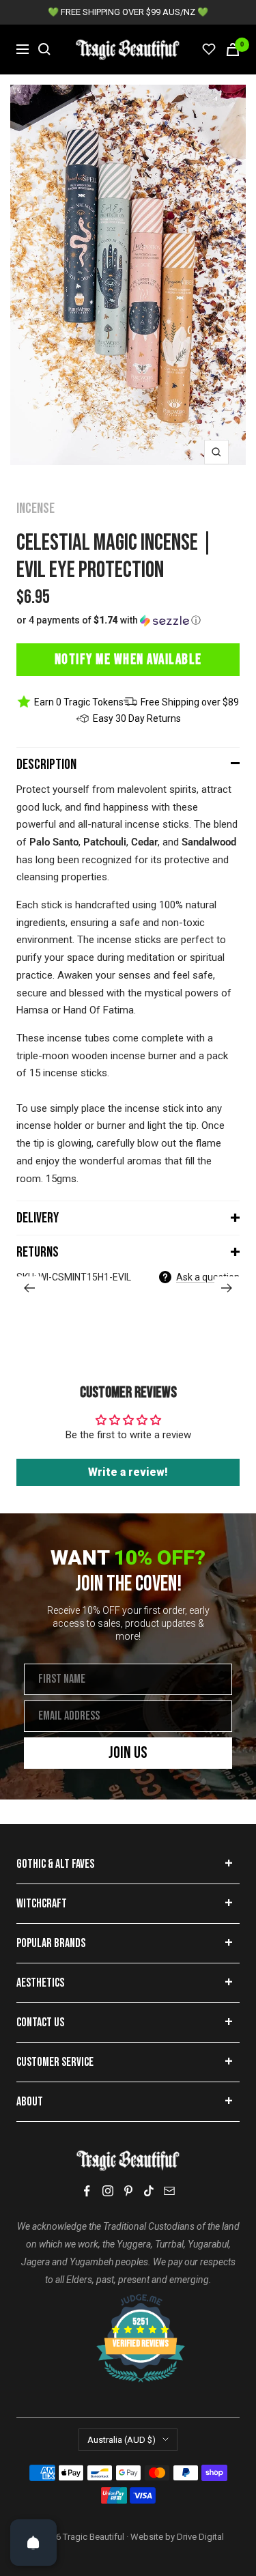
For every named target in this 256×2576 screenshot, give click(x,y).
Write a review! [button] (128, 1472)
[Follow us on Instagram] (108, 2191)
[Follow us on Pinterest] (128, 2191)
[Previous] (29, 1288)
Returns (38, 1252)
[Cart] (233, 50)
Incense (35, 508)
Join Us (128, 1753)
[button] (128, 620)
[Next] (227, 1288)
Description (46, 765)
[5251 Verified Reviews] (128, 2301)
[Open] (33, 2543)
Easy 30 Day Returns (137, 718)
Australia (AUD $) (122, 2440)
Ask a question (208, 1277)
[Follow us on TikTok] (149, 2191)
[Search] (44, 49)
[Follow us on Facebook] (87, 2191)
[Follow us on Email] (169, 2191)
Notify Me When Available (128, 659)
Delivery (38, 1218)
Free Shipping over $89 (190, 702)
